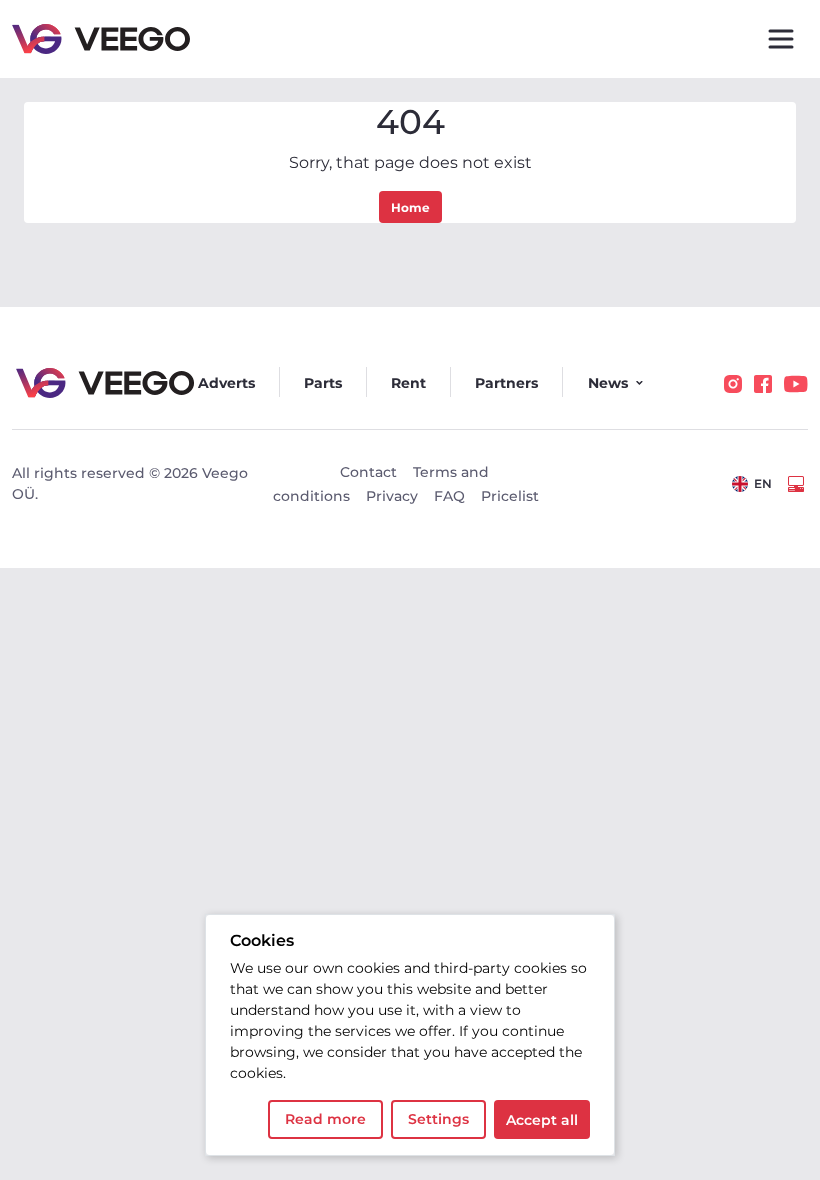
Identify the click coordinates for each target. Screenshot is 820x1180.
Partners (506, 383)
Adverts (226, 383)
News (608, 383)
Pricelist (510, 496)
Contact (368, 472)
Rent (408, 383)
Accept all (542, 1120)
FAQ (449, 496)
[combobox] (752, 484)
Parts (323, 383)
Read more (325, 1119)
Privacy (392, 496)
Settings (438, 1119)
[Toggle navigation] (781, 39)
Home (410, 207)
